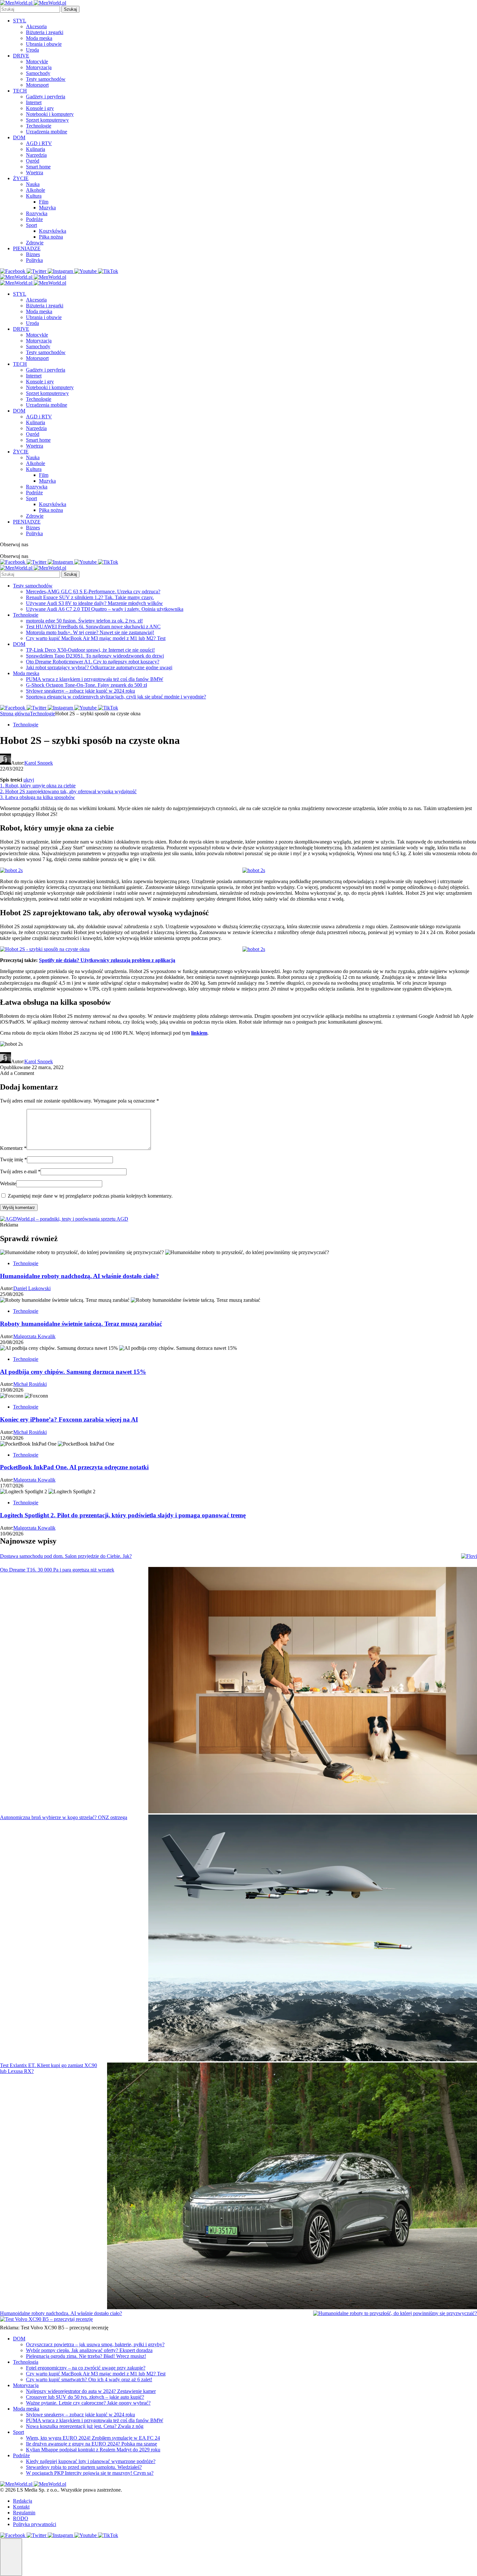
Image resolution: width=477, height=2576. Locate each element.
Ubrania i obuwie (44, 44)
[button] (11, 2557)
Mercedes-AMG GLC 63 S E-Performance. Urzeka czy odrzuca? (93, 592)
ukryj (29, 780)
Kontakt (21, 2507)
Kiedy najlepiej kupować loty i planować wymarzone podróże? (91, 2461)
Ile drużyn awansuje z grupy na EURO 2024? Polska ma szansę (92, 2444)
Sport (31, 225)
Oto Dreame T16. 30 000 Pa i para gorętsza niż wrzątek (57, 1570)
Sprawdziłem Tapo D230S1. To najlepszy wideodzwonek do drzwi (95, 656)
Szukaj (70, 9)
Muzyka (47, 208)
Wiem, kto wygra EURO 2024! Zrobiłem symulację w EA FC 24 (93, 2438)
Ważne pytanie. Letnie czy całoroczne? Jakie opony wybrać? (88, 2403)
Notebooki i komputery (50, 114)
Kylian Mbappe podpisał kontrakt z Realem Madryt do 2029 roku (93, 2450)
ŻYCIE (21, 178)
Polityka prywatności (35, 2524)
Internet (34, 102)
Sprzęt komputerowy (47, 120)
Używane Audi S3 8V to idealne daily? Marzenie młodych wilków (94, 603)
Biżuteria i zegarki (45, 32)
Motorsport (37, 85)
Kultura (34, 196)
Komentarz (13, 1148)
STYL (20, 21)
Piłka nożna (51, 237)
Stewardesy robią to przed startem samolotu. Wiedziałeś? (84, 2467)
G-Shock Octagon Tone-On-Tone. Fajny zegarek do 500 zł (86, 685)
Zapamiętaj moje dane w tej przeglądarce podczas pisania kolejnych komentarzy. (90, 1196)
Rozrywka (37, 213)
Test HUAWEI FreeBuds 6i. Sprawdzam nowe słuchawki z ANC (93, 627)
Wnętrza (35, 173)
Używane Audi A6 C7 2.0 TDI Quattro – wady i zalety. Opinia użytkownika (105, 609)
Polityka (34, 260)
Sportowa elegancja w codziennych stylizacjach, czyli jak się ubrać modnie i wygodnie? (116, 697)
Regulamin (24, 2513)
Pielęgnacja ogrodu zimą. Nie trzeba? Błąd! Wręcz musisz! (86, 2356)
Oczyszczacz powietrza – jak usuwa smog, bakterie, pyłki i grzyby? (95, 2344)
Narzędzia (36, 155)
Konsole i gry (40, 108)
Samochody (38, 73)
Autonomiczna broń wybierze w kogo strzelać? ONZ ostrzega (64, 1817)
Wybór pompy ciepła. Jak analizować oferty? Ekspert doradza (89, 2350)
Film (44, 202)
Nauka (33, 184)
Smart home (38, 167)
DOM (19, 137)
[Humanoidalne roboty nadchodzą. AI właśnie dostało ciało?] (395, 2313)
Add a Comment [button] (17, 1073)
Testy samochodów (46, 79)
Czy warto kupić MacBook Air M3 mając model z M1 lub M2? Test (96, 638)
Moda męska (39, 38)
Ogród (33, 161)
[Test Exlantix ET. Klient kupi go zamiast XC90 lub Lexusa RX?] (292, 2187)
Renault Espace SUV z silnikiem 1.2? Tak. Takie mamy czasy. (90, 597)
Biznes (33, 254)
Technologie (39, 126)
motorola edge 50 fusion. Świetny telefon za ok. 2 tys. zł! (84, 621)
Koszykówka (53, 231)
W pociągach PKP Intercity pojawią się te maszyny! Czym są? (90, 2473)
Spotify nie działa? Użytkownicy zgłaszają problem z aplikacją (107, 960)
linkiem (199, 1033)
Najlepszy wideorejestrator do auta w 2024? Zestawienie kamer (91, 2391)
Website (8, 1183)
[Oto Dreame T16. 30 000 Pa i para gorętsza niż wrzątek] (313, 1691)
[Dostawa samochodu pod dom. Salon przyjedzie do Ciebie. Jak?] (469, 1556)
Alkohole (36, 190)
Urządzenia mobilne (47, 132)
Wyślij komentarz (19, 1208)
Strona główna (15, 714)
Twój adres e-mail (20, 1171)
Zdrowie (35, 243)
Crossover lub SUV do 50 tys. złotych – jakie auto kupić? (85, 2397)
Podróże (34, 219)
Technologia (26, 2362)
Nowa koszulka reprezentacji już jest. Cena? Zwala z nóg (85, 2426)
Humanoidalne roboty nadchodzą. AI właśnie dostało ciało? (61, 2313)
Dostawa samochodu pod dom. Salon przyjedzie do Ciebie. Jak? (66, 1556)
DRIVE (21, 56)
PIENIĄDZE (27, 248)
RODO (21, 2518)
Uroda (32, 50)
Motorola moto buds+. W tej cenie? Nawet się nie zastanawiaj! (90, 632)
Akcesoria (36, 26)
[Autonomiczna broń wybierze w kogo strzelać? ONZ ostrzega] (313, 1939)
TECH (20, 91)
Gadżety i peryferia (46, 97)
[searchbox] (30, 9)
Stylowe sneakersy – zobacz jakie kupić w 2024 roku (80, 691)
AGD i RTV (39, 143)
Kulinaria (36, 149)
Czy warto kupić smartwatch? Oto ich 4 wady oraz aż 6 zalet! (89, 2379)
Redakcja (23, 2501)
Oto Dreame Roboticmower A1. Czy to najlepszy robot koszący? (93, 662)
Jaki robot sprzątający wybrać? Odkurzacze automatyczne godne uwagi (99, 667)
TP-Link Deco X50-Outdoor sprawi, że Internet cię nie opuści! (90, 650)
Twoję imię (13, 1159)
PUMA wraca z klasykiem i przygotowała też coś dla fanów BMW (95, 679)
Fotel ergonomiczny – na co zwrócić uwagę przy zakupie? (86, 2368)
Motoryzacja (39, 67)
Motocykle (37, 62)
